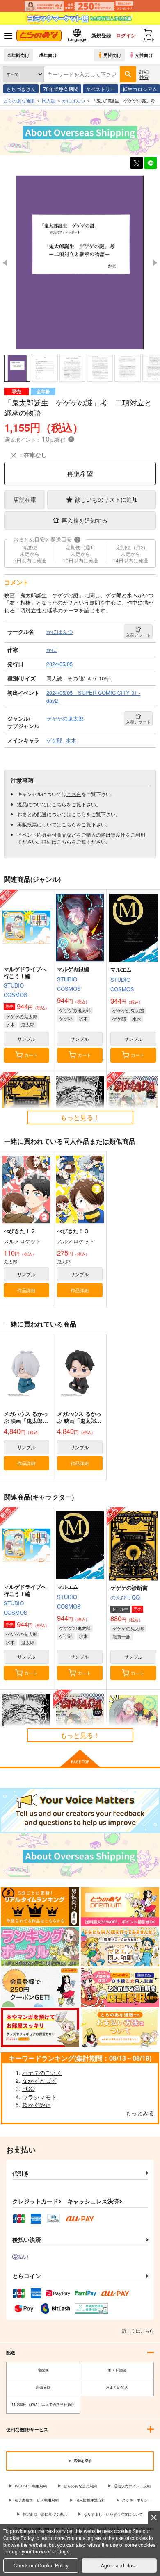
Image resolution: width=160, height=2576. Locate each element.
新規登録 (101, 35)
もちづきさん (21, 89)
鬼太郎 (28, 1024)
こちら (74, 794)
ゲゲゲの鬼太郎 (22, 1016)
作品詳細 (26, 1290)
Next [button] (155, 263)
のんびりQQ (125, 1597)
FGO (29, 2089)
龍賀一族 (121, 1636)
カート (31, 1055)
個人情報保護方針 (90, 2500)
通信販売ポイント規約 (132, 2486)
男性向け (112, 55)
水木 (10, 1024)
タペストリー (101, 89)
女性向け (144, 55)
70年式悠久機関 (61, 89)
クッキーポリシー (137, 2500)
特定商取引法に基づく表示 (45, 2514)
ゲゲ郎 (66, 1018)
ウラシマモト (39, 2097)
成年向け (48, 55)
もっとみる (140, 2113)
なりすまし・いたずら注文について (113, 2514)
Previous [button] (5, 263)
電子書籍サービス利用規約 (37, 2500)
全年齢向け (18, 55)
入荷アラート (138, 635)
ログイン (126, 35)
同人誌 (49, 100)
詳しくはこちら (138, 2330)
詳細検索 (144, 74)
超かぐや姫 (37, 2105)
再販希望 (80, 473)
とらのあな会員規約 (80, 2486)
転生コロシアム (140, 89)
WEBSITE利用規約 (31, 2486)
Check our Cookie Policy (41, 2565)
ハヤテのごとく (42, 2073)
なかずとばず (39, 2080)
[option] (80, 262)
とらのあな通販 (19, 100)
